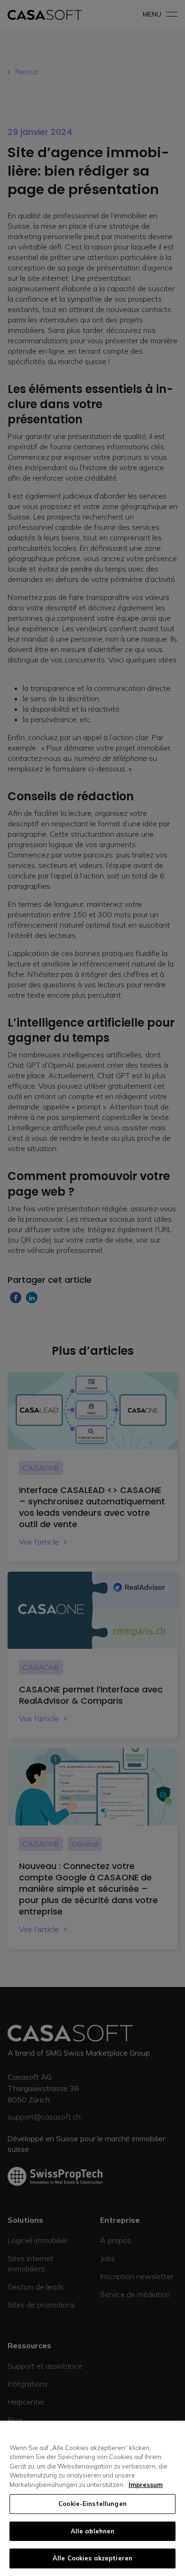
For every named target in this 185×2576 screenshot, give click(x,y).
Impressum (146, 2485)
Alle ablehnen (93, 2531)
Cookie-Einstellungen (92, 2504)
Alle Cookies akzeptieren (92, 2558)
